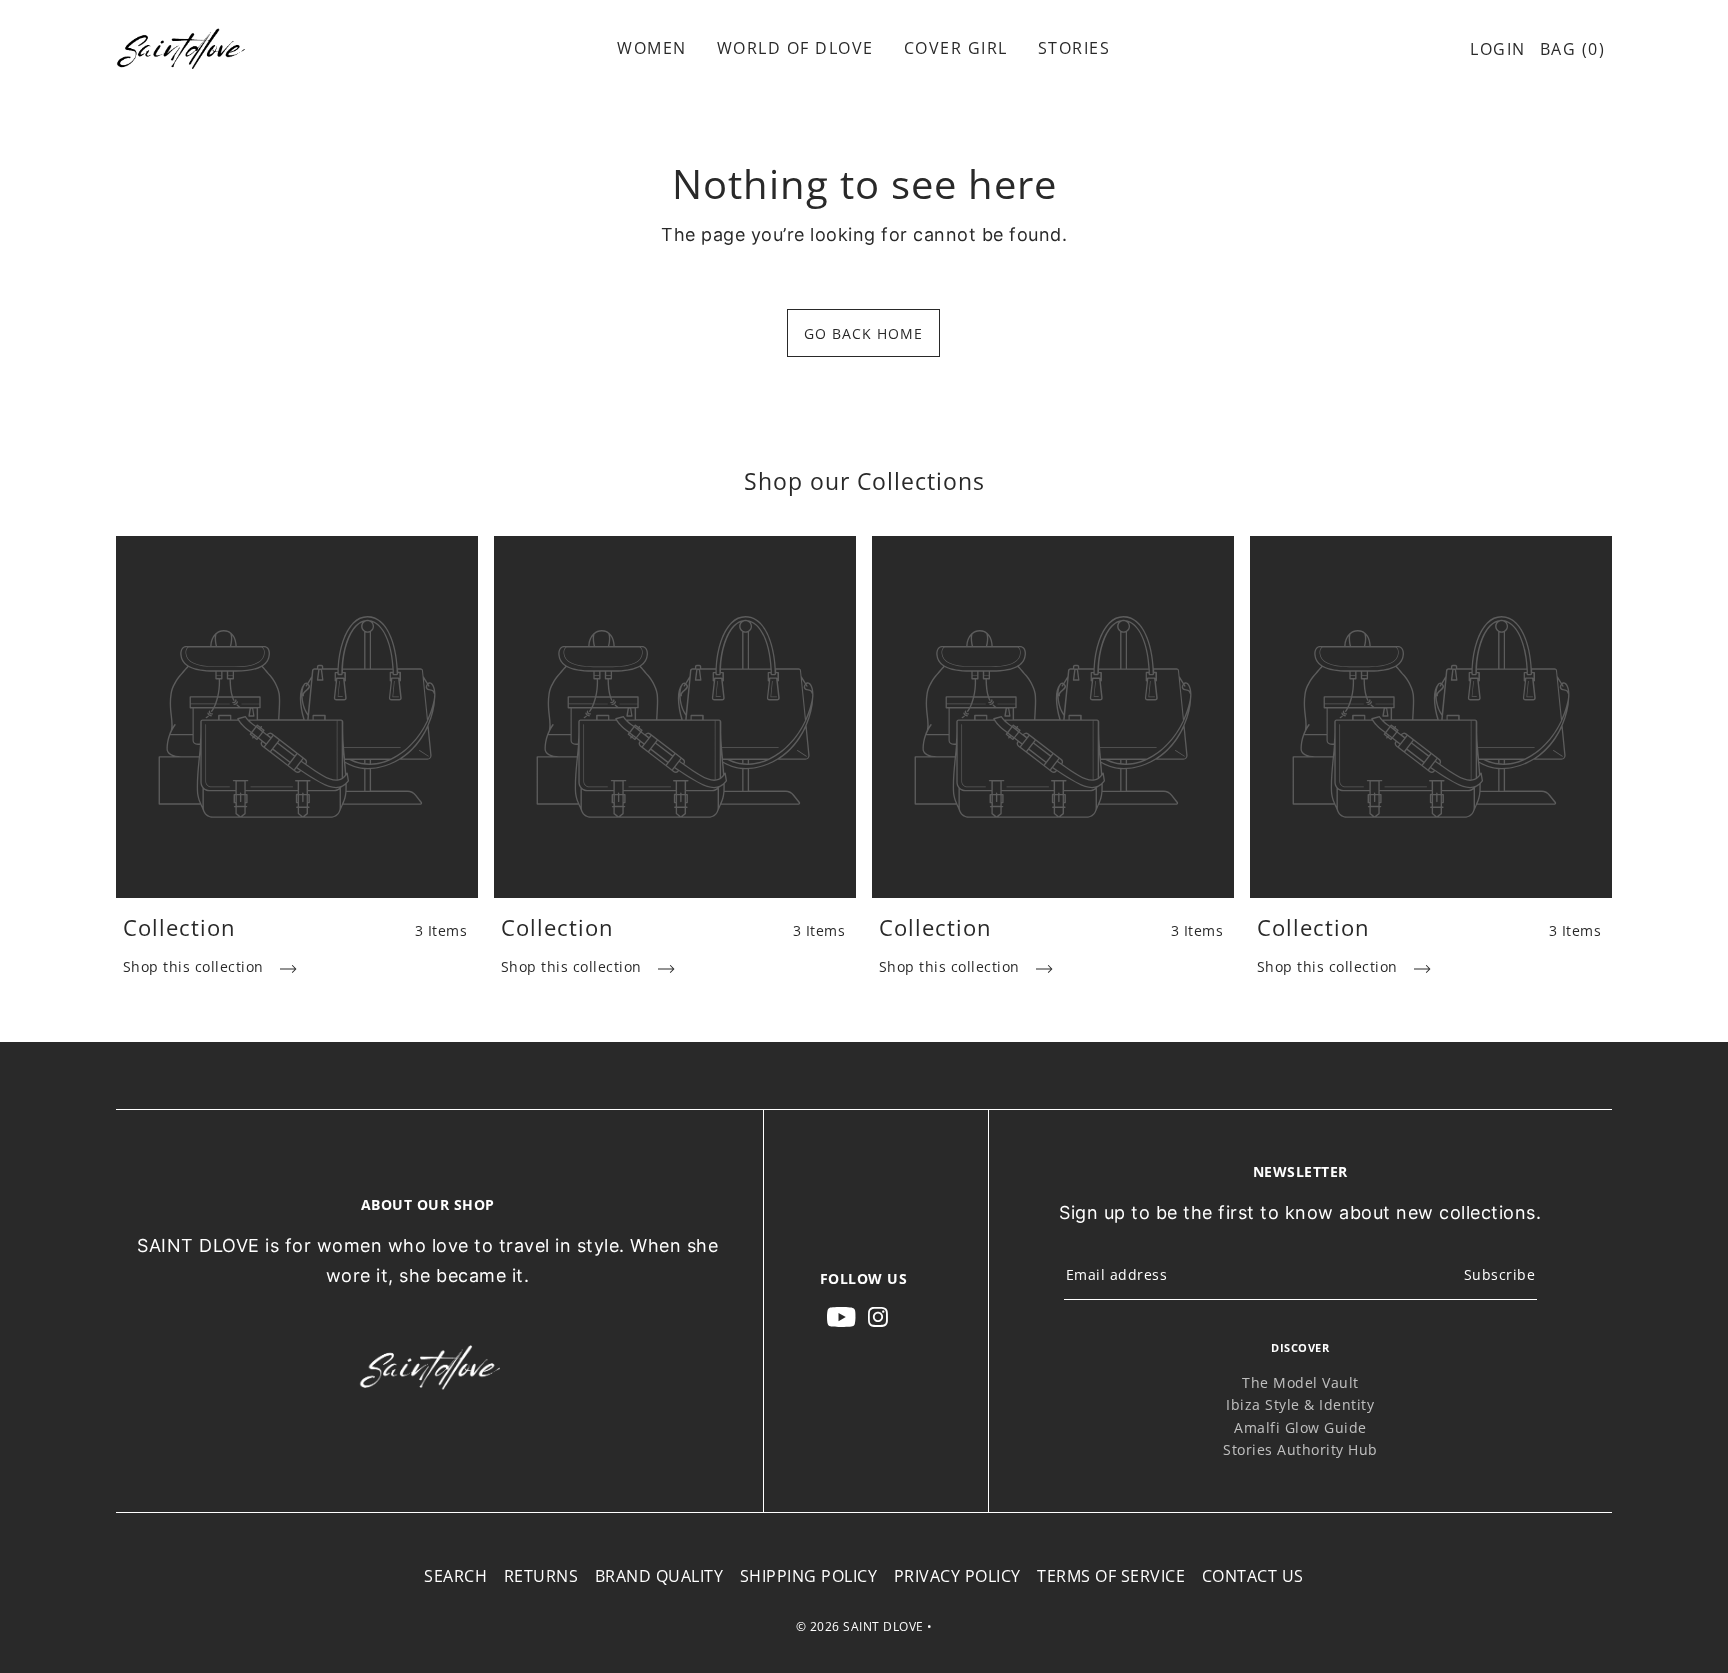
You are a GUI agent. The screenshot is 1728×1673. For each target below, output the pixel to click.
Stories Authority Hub (1300, 1449)
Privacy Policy (957, 1576)
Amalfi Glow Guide (1300, 1427)
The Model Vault (1300, 1382)
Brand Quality (659, 1576)
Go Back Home (863, 333)
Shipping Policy (809, 1576)
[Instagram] (878, 1316)
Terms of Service (1111, 1576)
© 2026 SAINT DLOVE (860, 1626)
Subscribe (1499, 1274)
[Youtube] (841, 1316)
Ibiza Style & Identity (1300, 1404)
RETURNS (541, 1576)
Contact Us (1253, 1576)
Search (455, 1576)
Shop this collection (196, 966)
